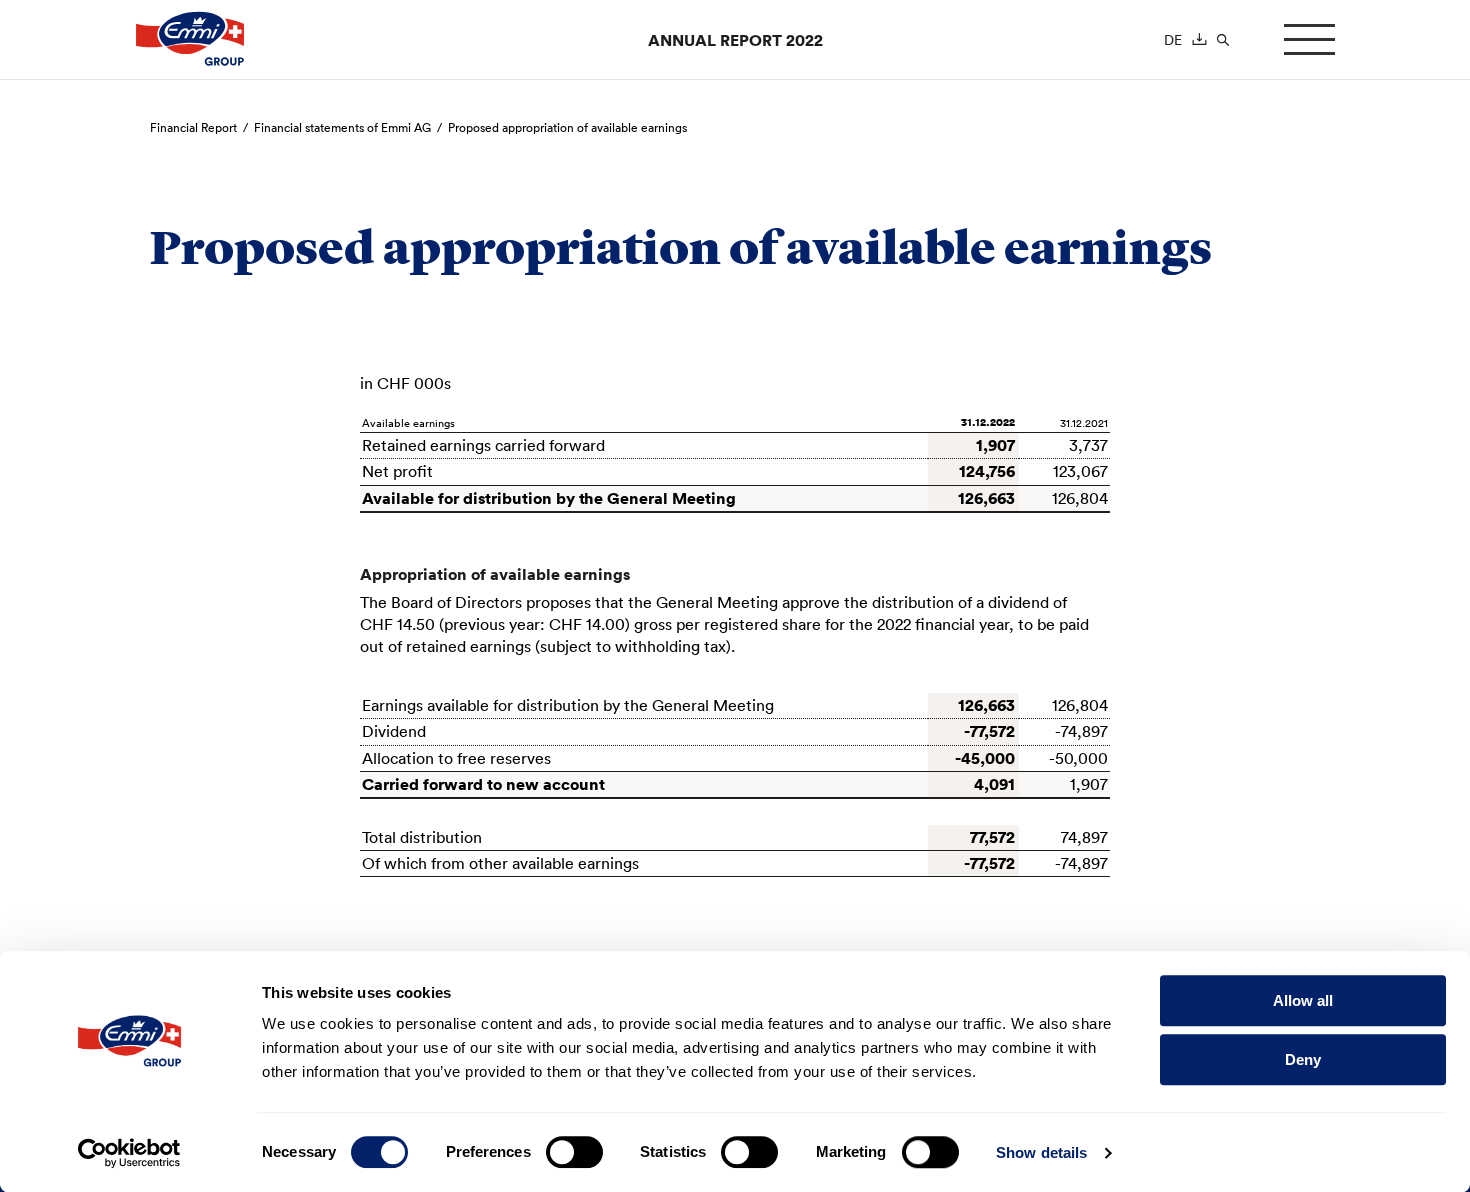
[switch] (574, 1152)
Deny (1303, 1059)
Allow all (1303, 1000)
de (1173, 40)
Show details (1041, 1152)
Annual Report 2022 (735, 40)
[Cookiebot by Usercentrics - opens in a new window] (129, 1153)
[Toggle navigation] (1309, 39)
